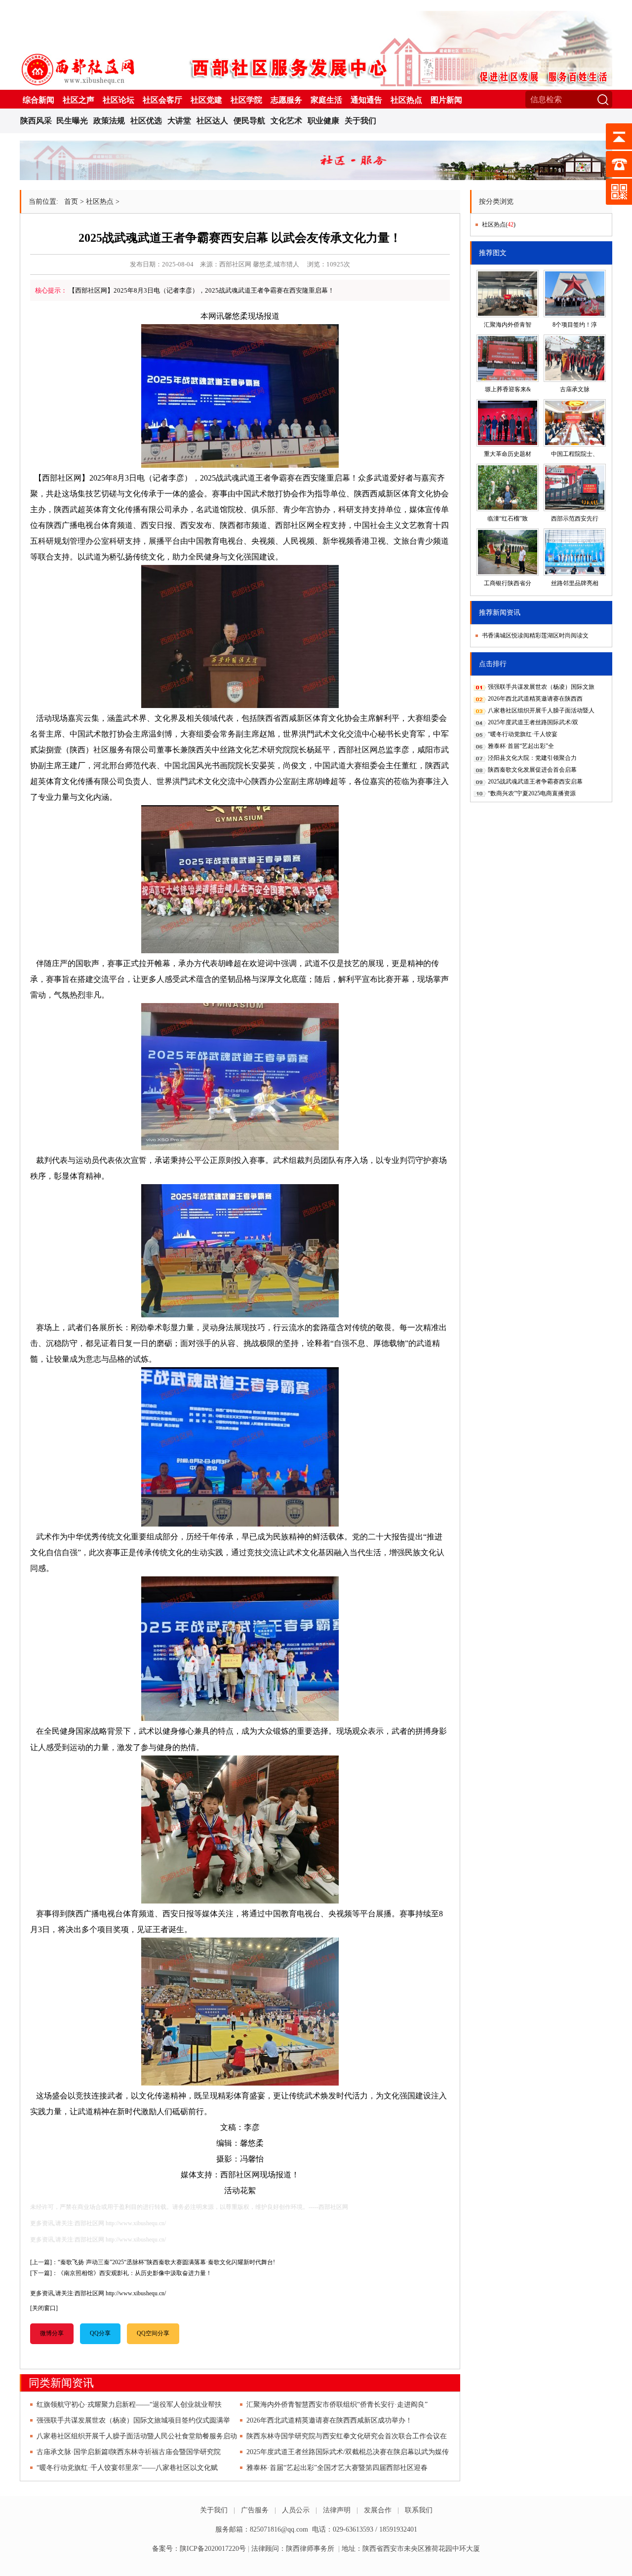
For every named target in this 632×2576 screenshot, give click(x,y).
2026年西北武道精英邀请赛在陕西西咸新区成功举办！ (329, 2420)
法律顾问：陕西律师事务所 (293, 2549)
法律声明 (337, 2510)
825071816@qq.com (279, 2529)
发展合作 (378, 2510)
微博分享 (52, 2333)
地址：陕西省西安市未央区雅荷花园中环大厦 (411, 2549)
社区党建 (206, 100)
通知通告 (366, 100)
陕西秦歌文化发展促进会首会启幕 (532, 770)
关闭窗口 (44, 2308)
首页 (71, 202)
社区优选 (146, 121)
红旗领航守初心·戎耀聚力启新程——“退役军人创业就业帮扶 (129, 2405)
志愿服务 (286, 100)
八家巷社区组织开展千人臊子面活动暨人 (541, 710)
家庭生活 (326, 100)
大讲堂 (179, 121)
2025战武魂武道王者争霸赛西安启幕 (535, 782)
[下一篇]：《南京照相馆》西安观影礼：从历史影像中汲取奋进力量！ (121, 2273)
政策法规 (109, 121)
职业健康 (323, 121)
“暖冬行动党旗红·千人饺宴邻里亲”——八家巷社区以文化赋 (127, 2468)
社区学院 (246, 100)
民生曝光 (72, 121)
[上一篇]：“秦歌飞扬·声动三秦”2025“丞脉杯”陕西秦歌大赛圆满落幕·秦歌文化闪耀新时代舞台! (153, 2262)
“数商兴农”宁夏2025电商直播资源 (532, 793)
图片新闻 (446, 100)
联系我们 (419, 2510)
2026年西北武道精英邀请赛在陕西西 (535, 699)
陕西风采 (36, 121)
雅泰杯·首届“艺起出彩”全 (521, 746)
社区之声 (79, 100)
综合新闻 (39, 100)
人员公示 (296, 2510)
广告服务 (255, 2510)
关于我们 (360, 121)
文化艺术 (286, 121)
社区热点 (406, 100)
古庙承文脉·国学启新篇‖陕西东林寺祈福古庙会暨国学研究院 (129, 2452)
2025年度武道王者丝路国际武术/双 (533, 722)
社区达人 (212, 121)
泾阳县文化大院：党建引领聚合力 (532, 758)
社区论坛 (118, 100)
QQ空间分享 (153, 2333)
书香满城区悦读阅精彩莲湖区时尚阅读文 (535, 635)
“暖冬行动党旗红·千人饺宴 (523, 734)
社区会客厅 (162, 100)
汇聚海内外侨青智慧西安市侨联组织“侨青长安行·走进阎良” (337, 2405)
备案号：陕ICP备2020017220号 (199, 2549)
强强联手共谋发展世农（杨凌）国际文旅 (541, 687)
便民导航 (249, 121)
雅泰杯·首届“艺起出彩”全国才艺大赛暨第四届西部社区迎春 (337, 2468)
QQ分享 (100, 2333)
